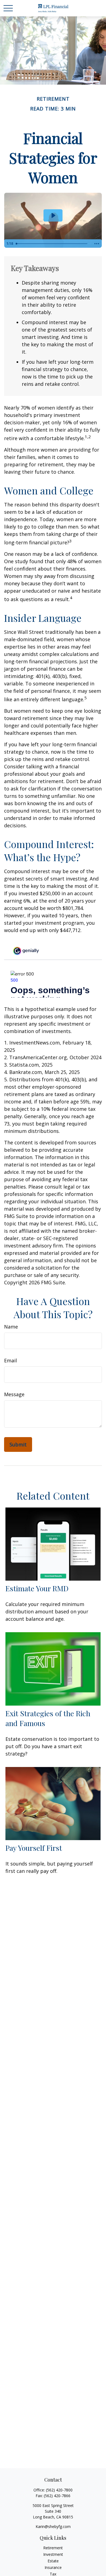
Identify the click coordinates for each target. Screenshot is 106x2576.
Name (11, 1327)
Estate (53, 2561)
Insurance (53, 2567)
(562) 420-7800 (59, 2490)
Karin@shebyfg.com (53, 2526)
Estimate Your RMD (37, 1588)
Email (10, 1360)
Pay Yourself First (34, 1848)
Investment (53, 2554)
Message (14, 1394)
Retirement (53, 2548)
